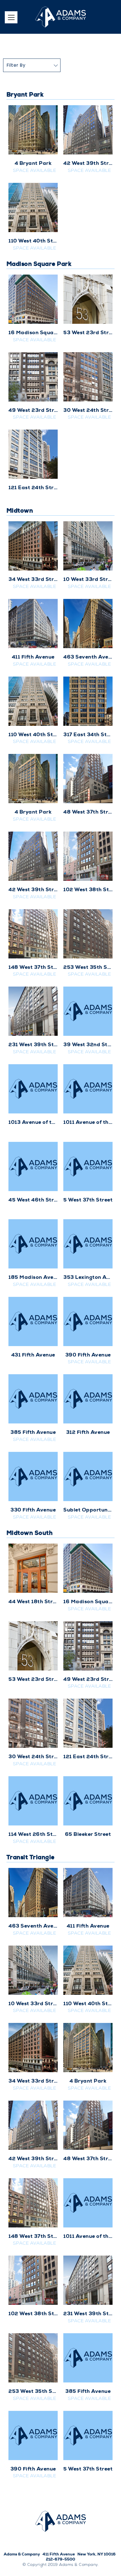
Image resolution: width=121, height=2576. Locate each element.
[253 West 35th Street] (88, 934)
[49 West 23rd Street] (33, 377)
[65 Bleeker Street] (88, 1801)
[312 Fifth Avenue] (88, 1399)
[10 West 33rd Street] (88, 546)
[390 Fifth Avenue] (88, 1321)
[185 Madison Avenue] (33, 1244)
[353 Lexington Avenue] (88, 1244)
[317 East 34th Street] (88, 701)
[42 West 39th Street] (88, 130)
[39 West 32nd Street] (88, 1011)
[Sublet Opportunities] (88, 1476)
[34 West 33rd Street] (33, 546)
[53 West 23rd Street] (88, 299)
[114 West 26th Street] (33, 1801)
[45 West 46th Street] (33, 1166)
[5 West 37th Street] (88, 1166)
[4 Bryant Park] (33, 130)
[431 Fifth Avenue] (33, 1321)
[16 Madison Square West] (33, 299)
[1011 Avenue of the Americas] (88, 1089)
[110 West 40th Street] (33, 207)
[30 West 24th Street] (88, 377)
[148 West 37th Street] (33, 934)
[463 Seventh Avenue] (88, 624)
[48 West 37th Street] (88, 779)
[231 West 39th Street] (33, 1011)
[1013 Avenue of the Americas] (33, 1089)
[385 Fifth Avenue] (33, 1399)
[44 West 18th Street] (33, 1568)
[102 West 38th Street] (88, 856)
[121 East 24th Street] (33, 454)
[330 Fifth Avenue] (33, 1476)
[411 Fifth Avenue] (33, 624)
